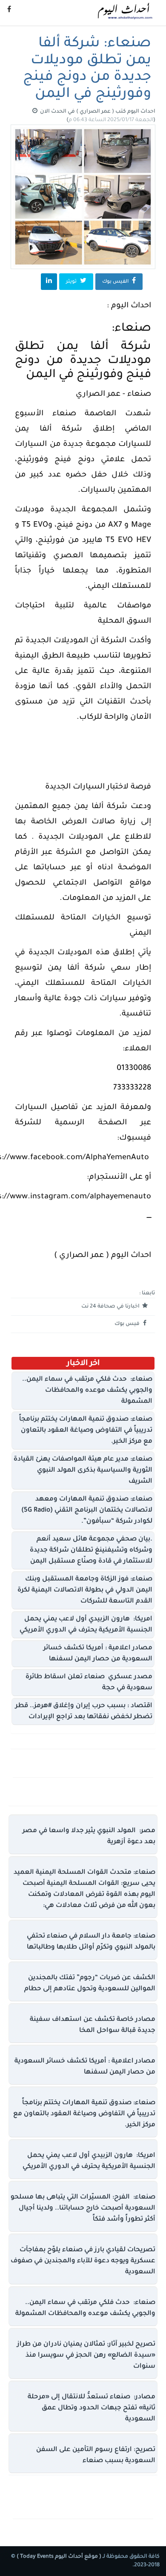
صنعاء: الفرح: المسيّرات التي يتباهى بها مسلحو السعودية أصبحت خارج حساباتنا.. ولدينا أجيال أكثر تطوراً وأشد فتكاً (83, 2209)
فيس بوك (128, 1324)
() (111, 120)
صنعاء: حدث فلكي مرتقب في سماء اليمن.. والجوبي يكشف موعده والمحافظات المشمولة (87, 1391)
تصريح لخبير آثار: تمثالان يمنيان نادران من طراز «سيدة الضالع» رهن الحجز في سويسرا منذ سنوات (86, 2356)
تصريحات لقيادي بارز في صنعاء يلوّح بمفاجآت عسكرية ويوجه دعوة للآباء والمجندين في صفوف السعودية (83, 2261)
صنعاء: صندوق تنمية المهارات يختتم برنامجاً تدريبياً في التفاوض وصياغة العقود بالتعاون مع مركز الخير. (86, 1431)
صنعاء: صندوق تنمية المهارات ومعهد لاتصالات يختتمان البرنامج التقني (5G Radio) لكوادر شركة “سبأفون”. (87, 1511)
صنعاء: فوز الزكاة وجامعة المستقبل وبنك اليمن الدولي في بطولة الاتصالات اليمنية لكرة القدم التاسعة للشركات (85, 1590)
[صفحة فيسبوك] (9, 11)
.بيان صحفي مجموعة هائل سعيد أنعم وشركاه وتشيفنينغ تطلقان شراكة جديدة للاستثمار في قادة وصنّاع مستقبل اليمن (91, 1550)
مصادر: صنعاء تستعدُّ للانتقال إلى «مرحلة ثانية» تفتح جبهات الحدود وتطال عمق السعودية (92, 2408)
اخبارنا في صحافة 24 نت (111, 1307)
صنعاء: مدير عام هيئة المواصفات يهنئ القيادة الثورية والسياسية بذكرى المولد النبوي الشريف (83, 1471)
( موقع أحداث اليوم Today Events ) (58, 2557)
